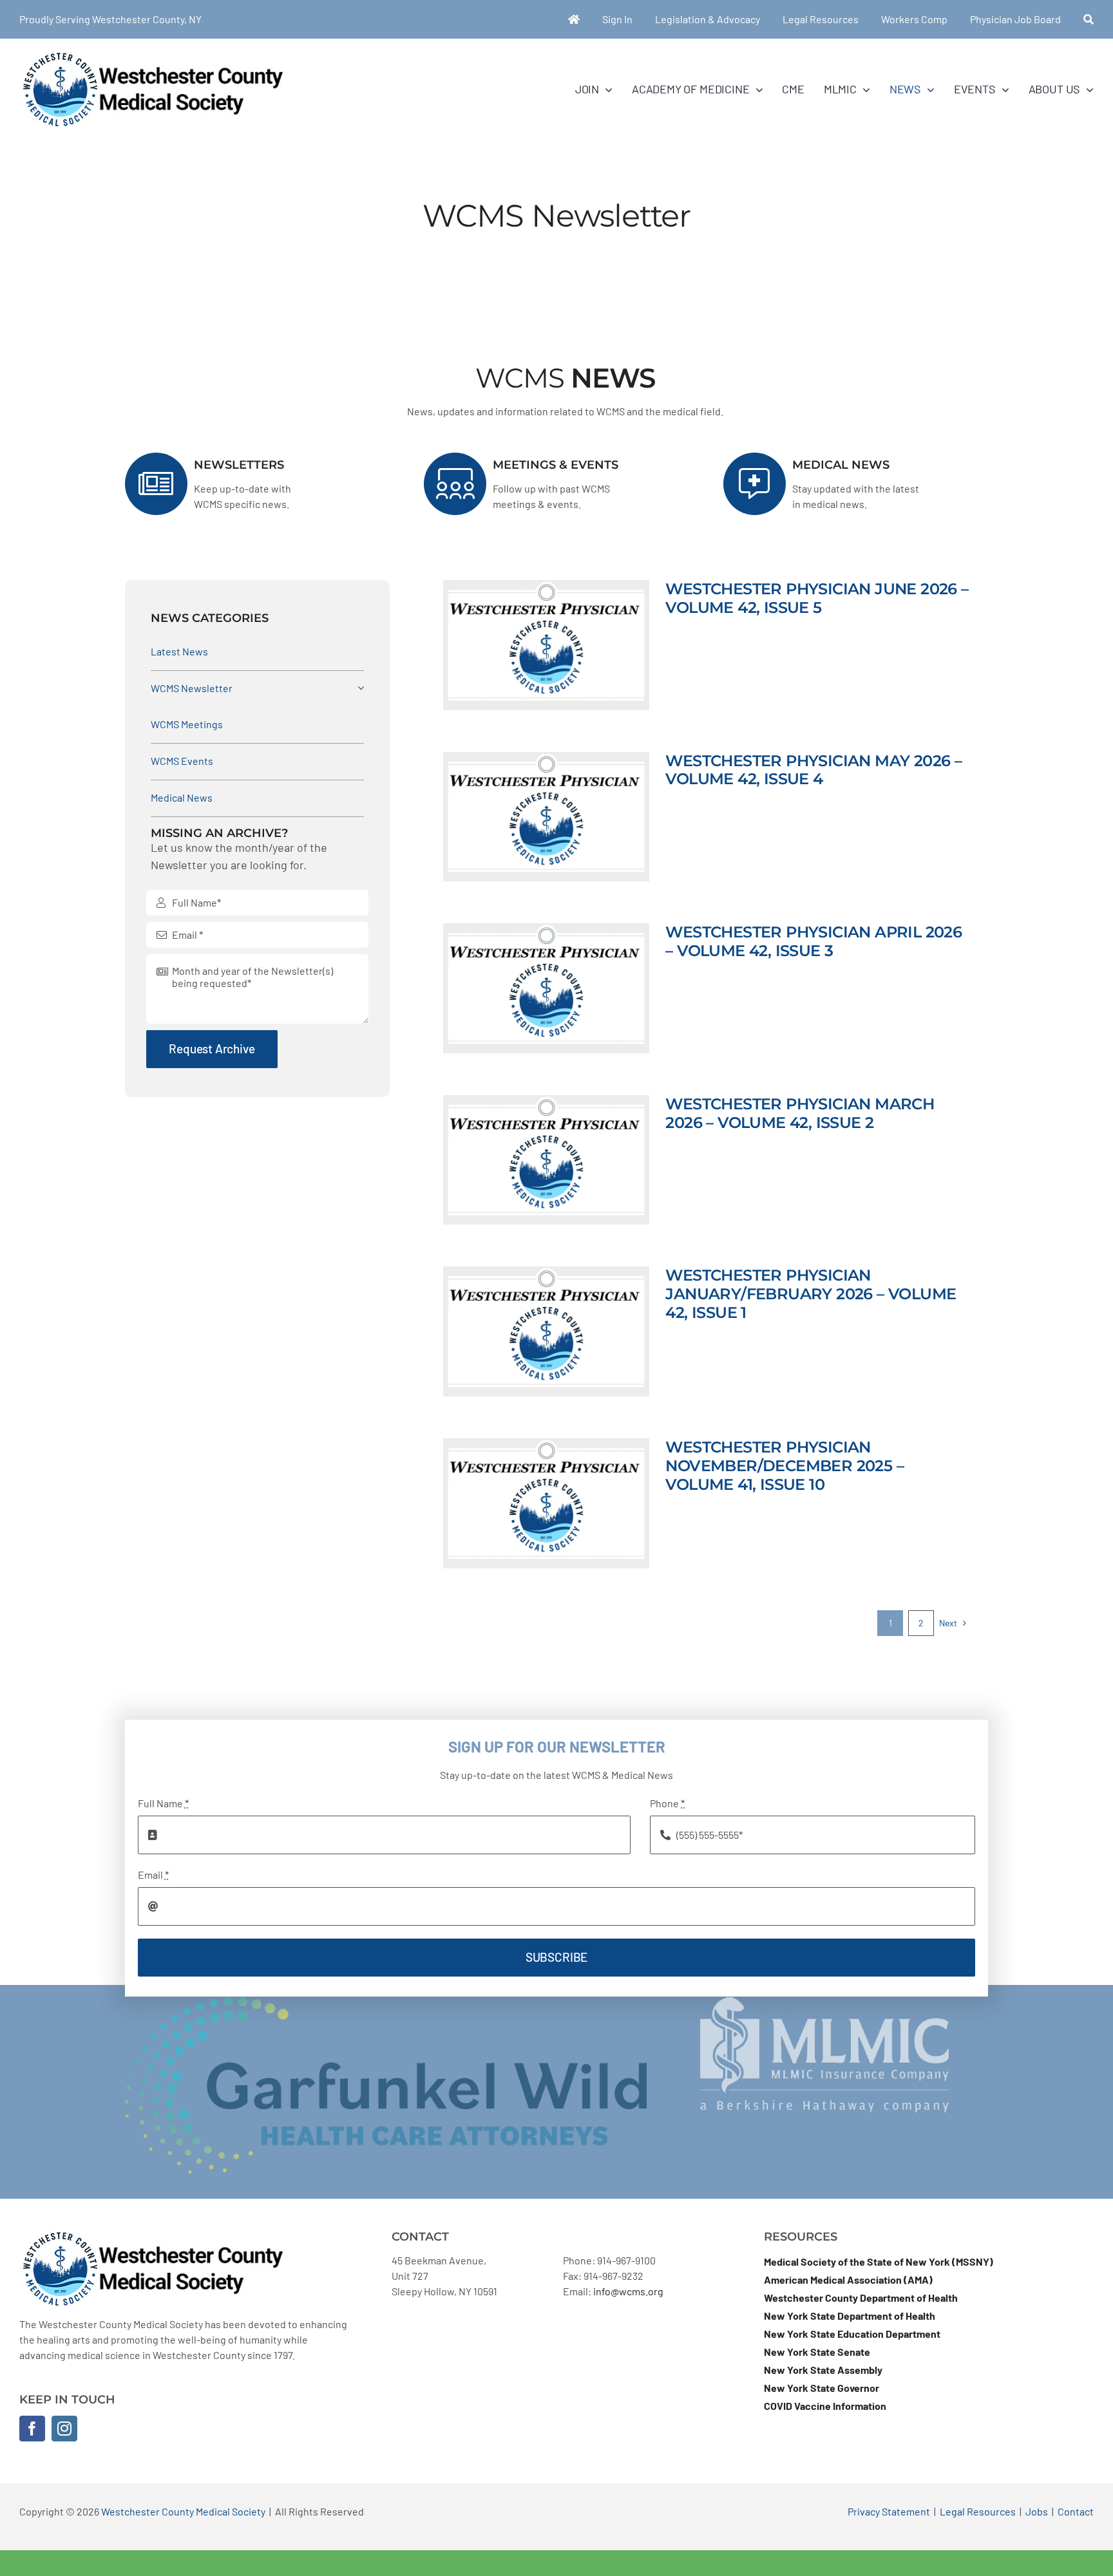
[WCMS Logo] (152, 56)
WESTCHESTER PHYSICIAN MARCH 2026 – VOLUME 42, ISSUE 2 (800, 1113)
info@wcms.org (628, 2291)
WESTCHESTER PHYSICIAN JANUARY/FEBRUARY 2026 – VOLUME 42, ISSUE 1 (811, 1294)
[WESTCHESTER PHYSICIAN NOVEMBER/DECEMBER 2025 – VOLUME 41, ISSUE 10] (546, 1503)
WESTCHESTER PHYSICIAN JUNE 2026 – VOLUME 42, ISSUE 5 (817, 598)
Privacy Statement (889, 2511)
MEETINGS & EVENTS (556, 465)
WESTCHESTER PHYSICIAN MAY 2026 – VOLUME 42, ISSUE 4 (813, 770)
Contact (1076, 2511)
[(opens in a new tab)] (546, 645)
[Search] (1089, 19)
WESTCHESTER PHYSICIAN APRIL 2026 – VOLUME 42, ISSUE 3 (813, 941)
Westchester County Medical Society (183, 2511)
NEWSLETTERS (239, 465)
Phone (667, 1803)
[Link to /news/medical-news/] (755, 484)
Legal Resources (978, 2511)
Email (153, 1875)
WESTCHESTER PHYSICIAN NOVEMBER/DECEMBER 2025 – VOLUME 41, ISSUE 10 (785, 1466)
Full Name (163, 1803)
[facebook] (32, 2429)
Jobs (1037, 2511)
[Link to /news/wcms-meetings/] (455, 484)
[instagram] (64, 2429)
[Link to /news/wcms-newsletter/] (156, 484)
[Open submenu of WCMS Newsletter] (358, 688)
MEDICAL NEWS (841, 465)
